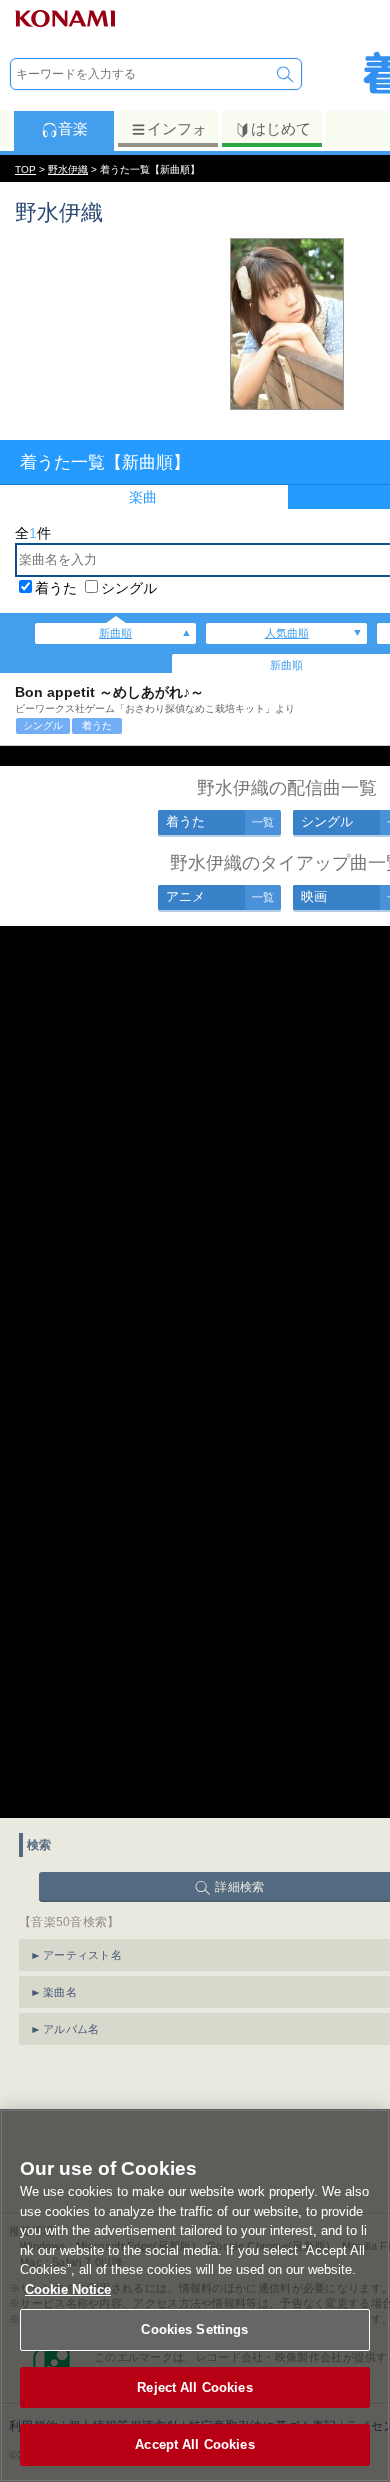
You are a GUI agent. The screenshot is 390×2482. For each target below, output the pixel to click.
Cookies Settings (194, 2329)
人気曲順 (287, 633)
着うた (56, 588)
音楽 (73, 128)
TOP (25, 169)
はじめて (281, 128)
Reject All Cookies (194, 2387)
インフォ (177, 128)
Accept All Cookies (194, 2444)
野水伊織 (68, 169)
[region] (195, 2295)
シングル (129, 588)
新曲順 (115, 633)
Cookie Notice (68, 2289)
